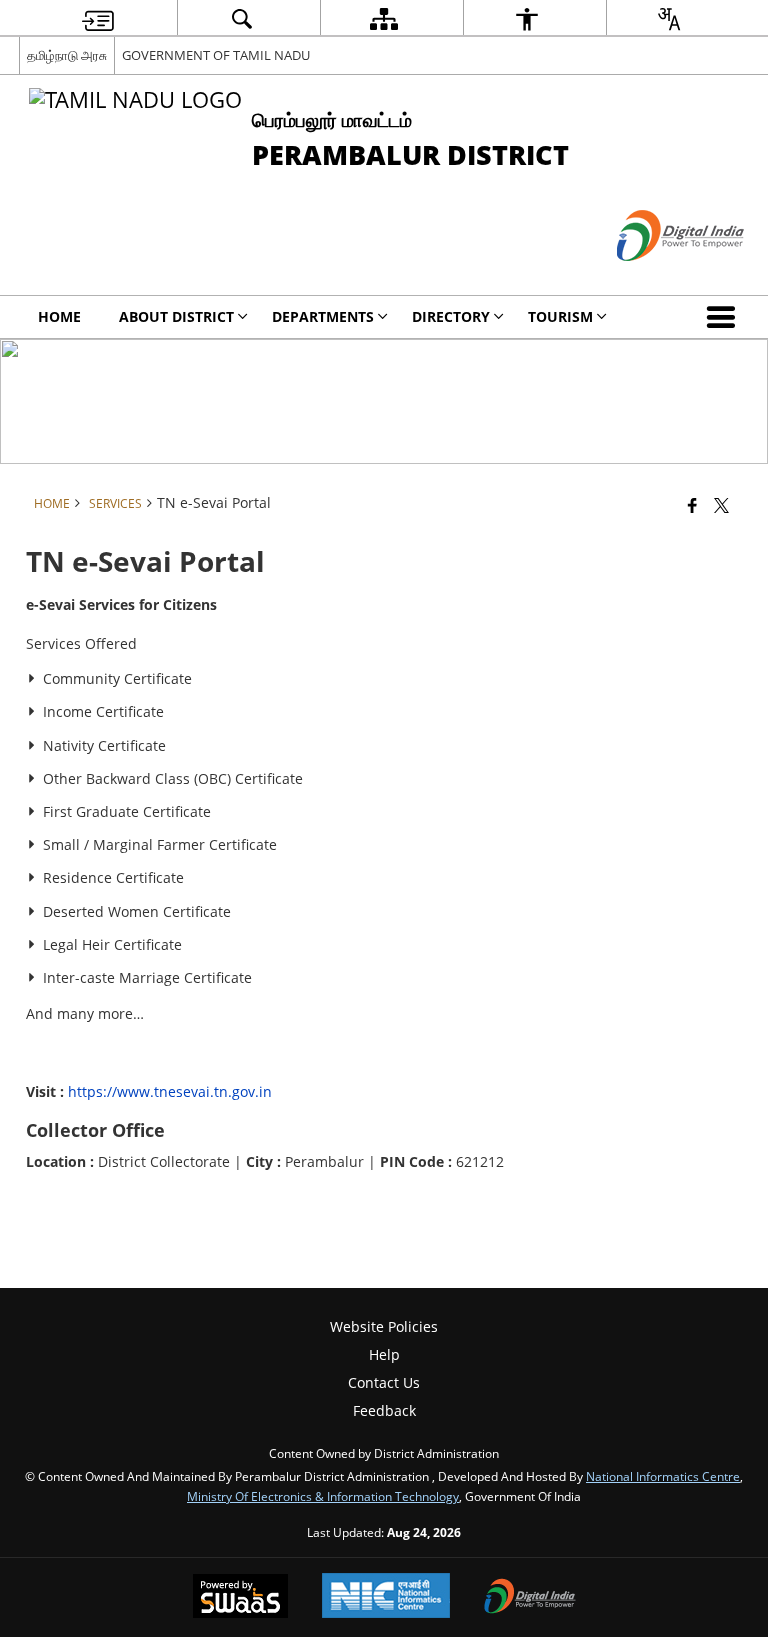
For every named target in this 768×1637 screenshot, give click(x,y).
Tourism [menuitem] (560, 316)
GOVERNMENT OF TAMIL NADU (216, 55)
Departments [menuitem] (323, 316)
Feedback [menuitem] (384, 1410)
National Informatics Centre (663, 1476)
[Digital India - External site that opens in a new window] (655, 277)
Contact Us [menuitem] (384, 1382)
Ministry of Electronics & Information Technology (323, 1496)
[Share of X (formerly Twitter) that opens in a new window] (721, 504)
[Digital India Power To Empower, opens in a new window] (530, 1598)
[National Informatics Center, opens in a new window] (386, 1597)
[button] (725, 317)
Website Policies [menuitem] (384, 1326)
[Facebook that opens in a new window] (692, 504)
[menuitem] (98, 18)
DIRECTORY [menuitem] (451, 316)
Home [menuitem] (59, 316)
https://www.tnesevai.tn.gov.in (170, 1091)
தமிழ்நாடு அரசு (67, 55)
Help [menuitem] (384, 1354)
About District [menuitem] (176, 316)
